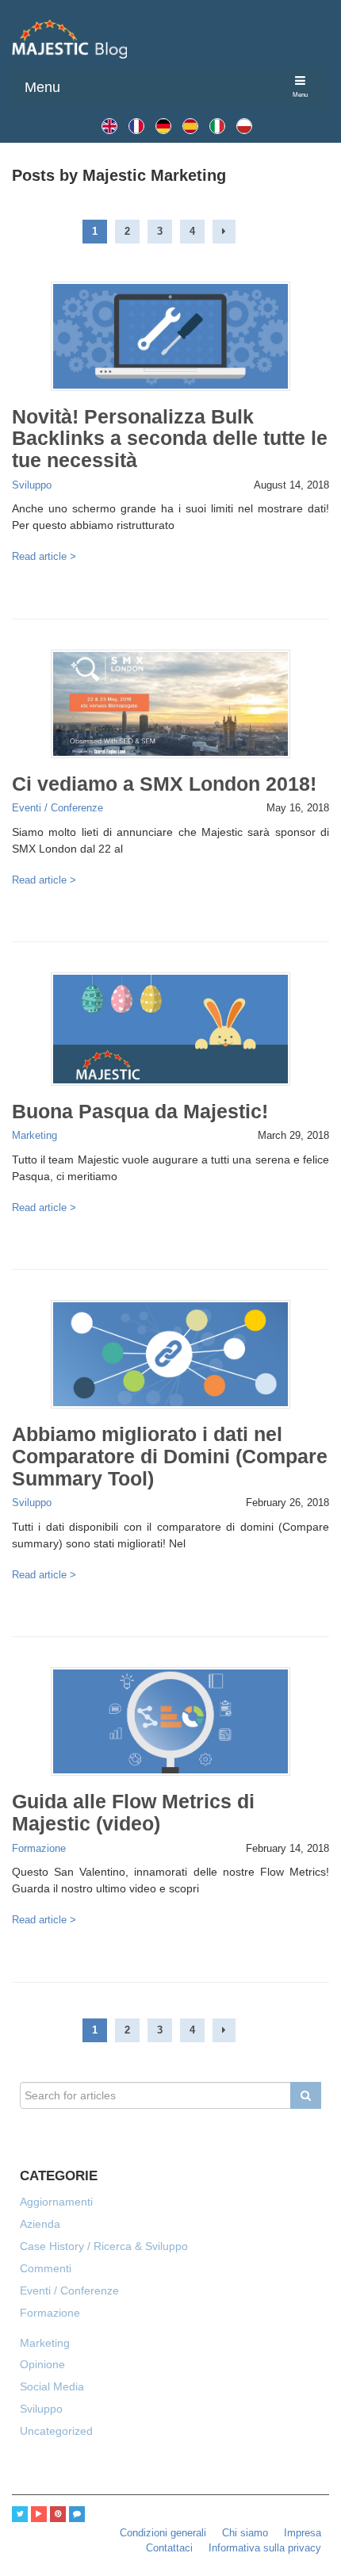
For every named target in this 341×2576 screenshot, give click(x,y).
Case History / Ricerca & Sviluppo (104, 2246)
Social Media (52, 2386)
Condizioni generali (163, 2533)
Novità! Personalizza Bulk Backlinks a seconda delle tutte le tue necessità (170, 439)
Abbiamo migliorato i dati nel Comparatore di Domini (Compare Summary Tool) (170, 1456)
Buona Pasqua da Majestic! (140, 1111)
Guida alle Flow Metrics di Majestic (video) (133, 1812)
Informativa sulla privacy (265, 2548)
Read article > (44, 557)
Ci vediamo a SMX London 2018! (164, 784)
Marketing (34, 1136)
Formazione (39, 1849)
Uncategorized (56, 2431)
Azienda (40, 2224)
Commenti (46, 2268)
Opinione (42, 2364)
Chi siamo (245, 2533)
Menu (42, 87)
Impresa (303, 2533)
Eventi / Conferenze (57, 808)
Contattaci (169, 2548)
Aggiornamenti (56, 2202)
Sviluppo (32, 485)
